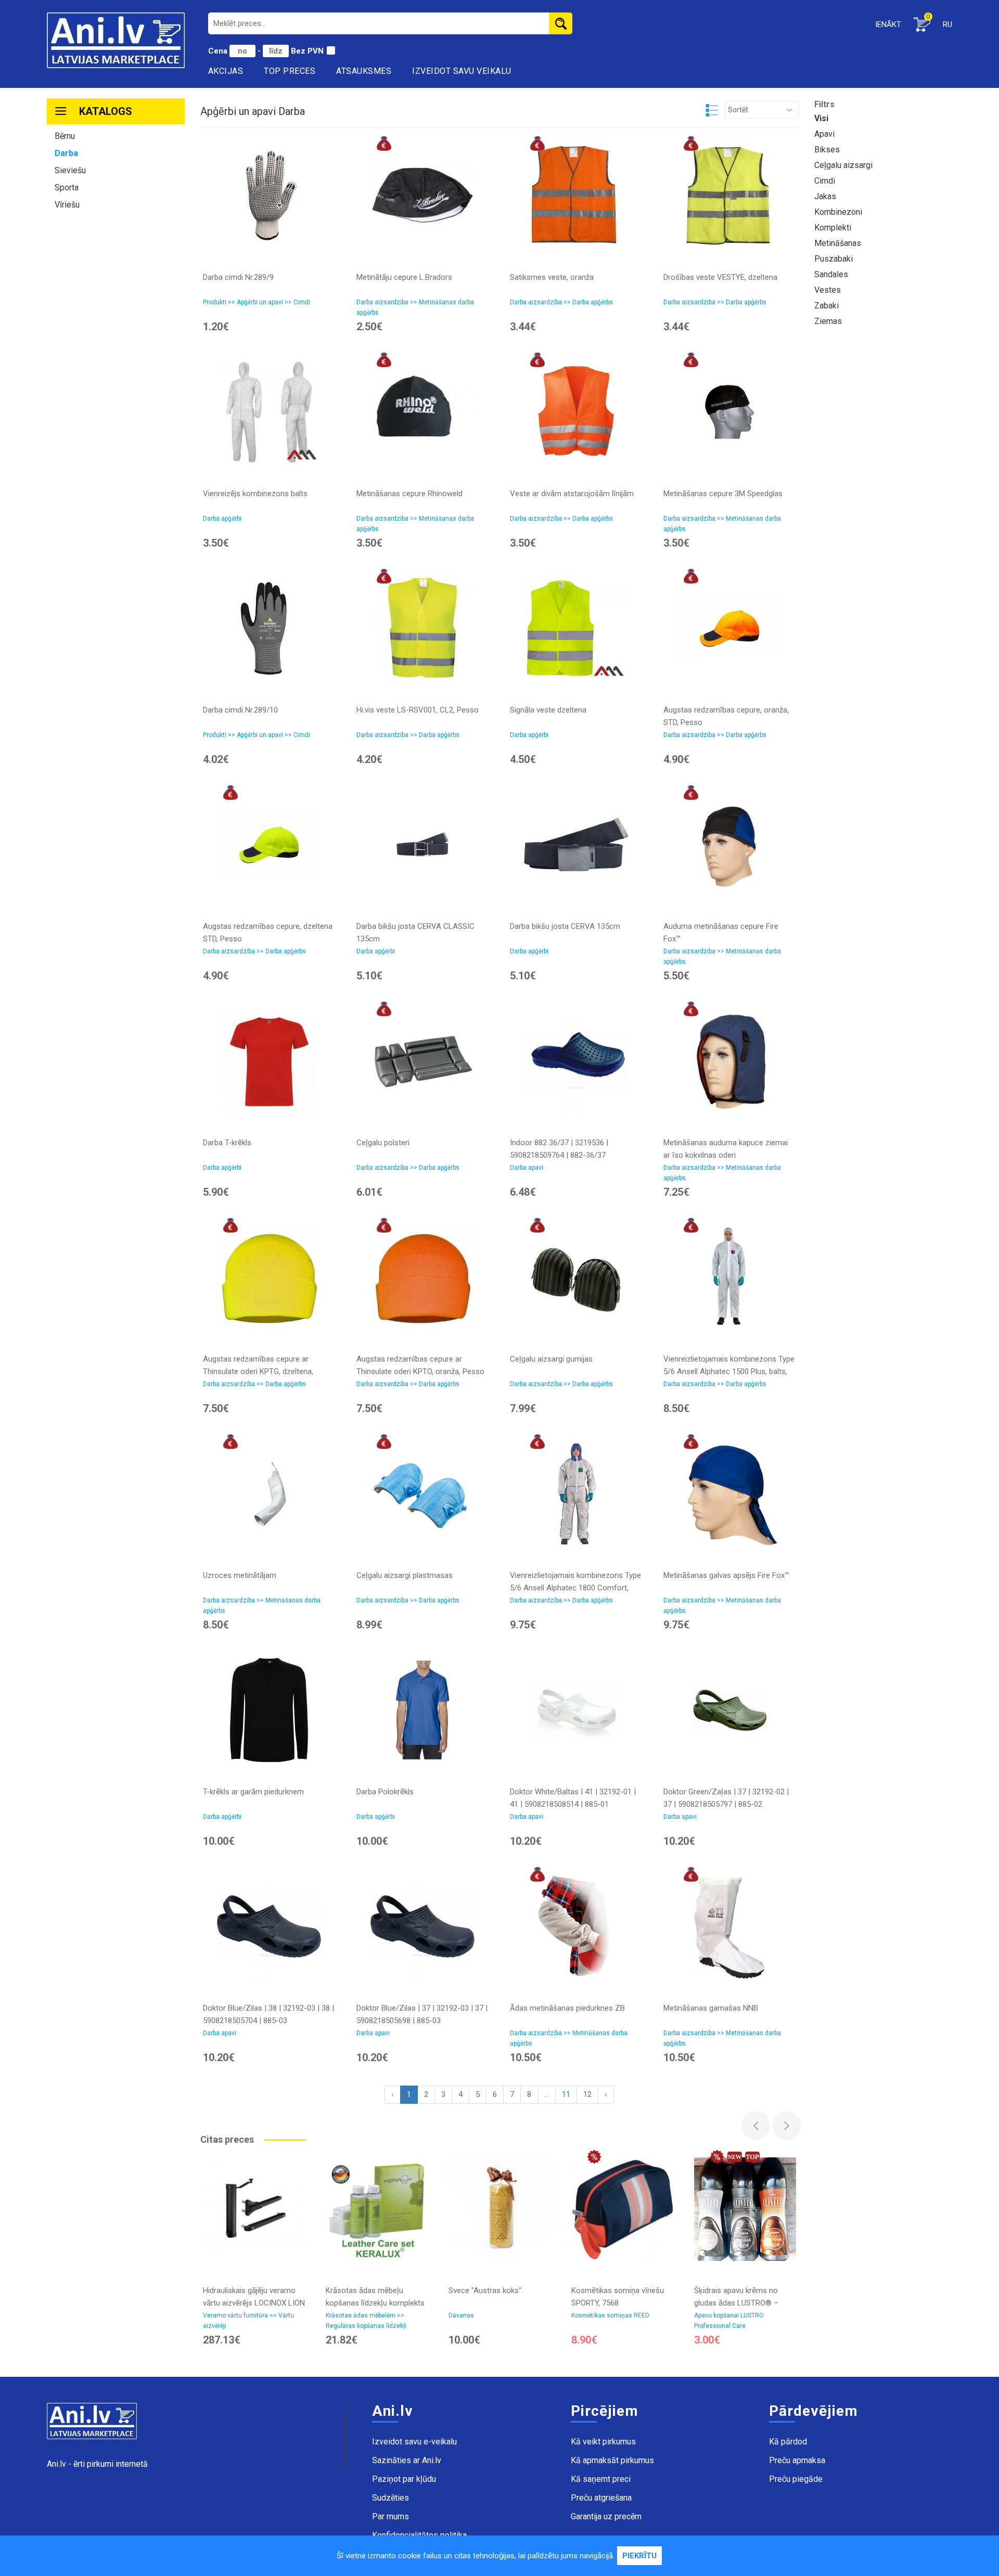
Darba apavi (527, 1168)
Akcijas (226, 71)
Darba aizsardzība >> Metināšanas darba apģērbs (415, 307)
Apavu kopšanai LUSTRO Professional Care (729, 2321)
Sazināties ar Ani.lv (407, 2460)
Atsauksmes (364, 71)
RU (947, 24)
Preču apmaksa (797, 2460)
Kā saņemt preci (601, 2479)
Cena (219, 51)
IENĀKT (888, 24)
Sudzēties (390, 2498)
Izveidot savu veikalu (462, 71)
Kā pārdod (788, 2442)
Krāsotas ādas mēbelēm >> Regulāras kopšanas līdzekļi (366, 2321)
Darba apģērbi (222, 519)
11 (566, 2094)
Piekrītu (639, 2556)
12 (587, 2094)
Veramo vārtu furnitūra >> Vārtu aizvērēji (248, 2321)
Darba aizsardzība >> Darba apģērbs (561, 302)
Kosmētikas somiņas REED (610, 2315)
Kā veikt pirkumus (603, 2442)
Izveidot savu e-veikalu (414, 2442)
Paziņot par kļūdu (404, 2479)
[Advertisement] (116, 377)
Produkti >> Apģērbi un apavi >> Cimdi (257, 302)
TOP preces (290, 71)
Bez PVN (307, 51)
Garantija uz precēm (606, 2516)
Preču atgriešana (601, 2498)
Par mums (390, 2516)
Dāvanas (461, 2315)
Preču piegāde (796, 2479)
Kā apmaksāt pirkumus (612, 2460)
